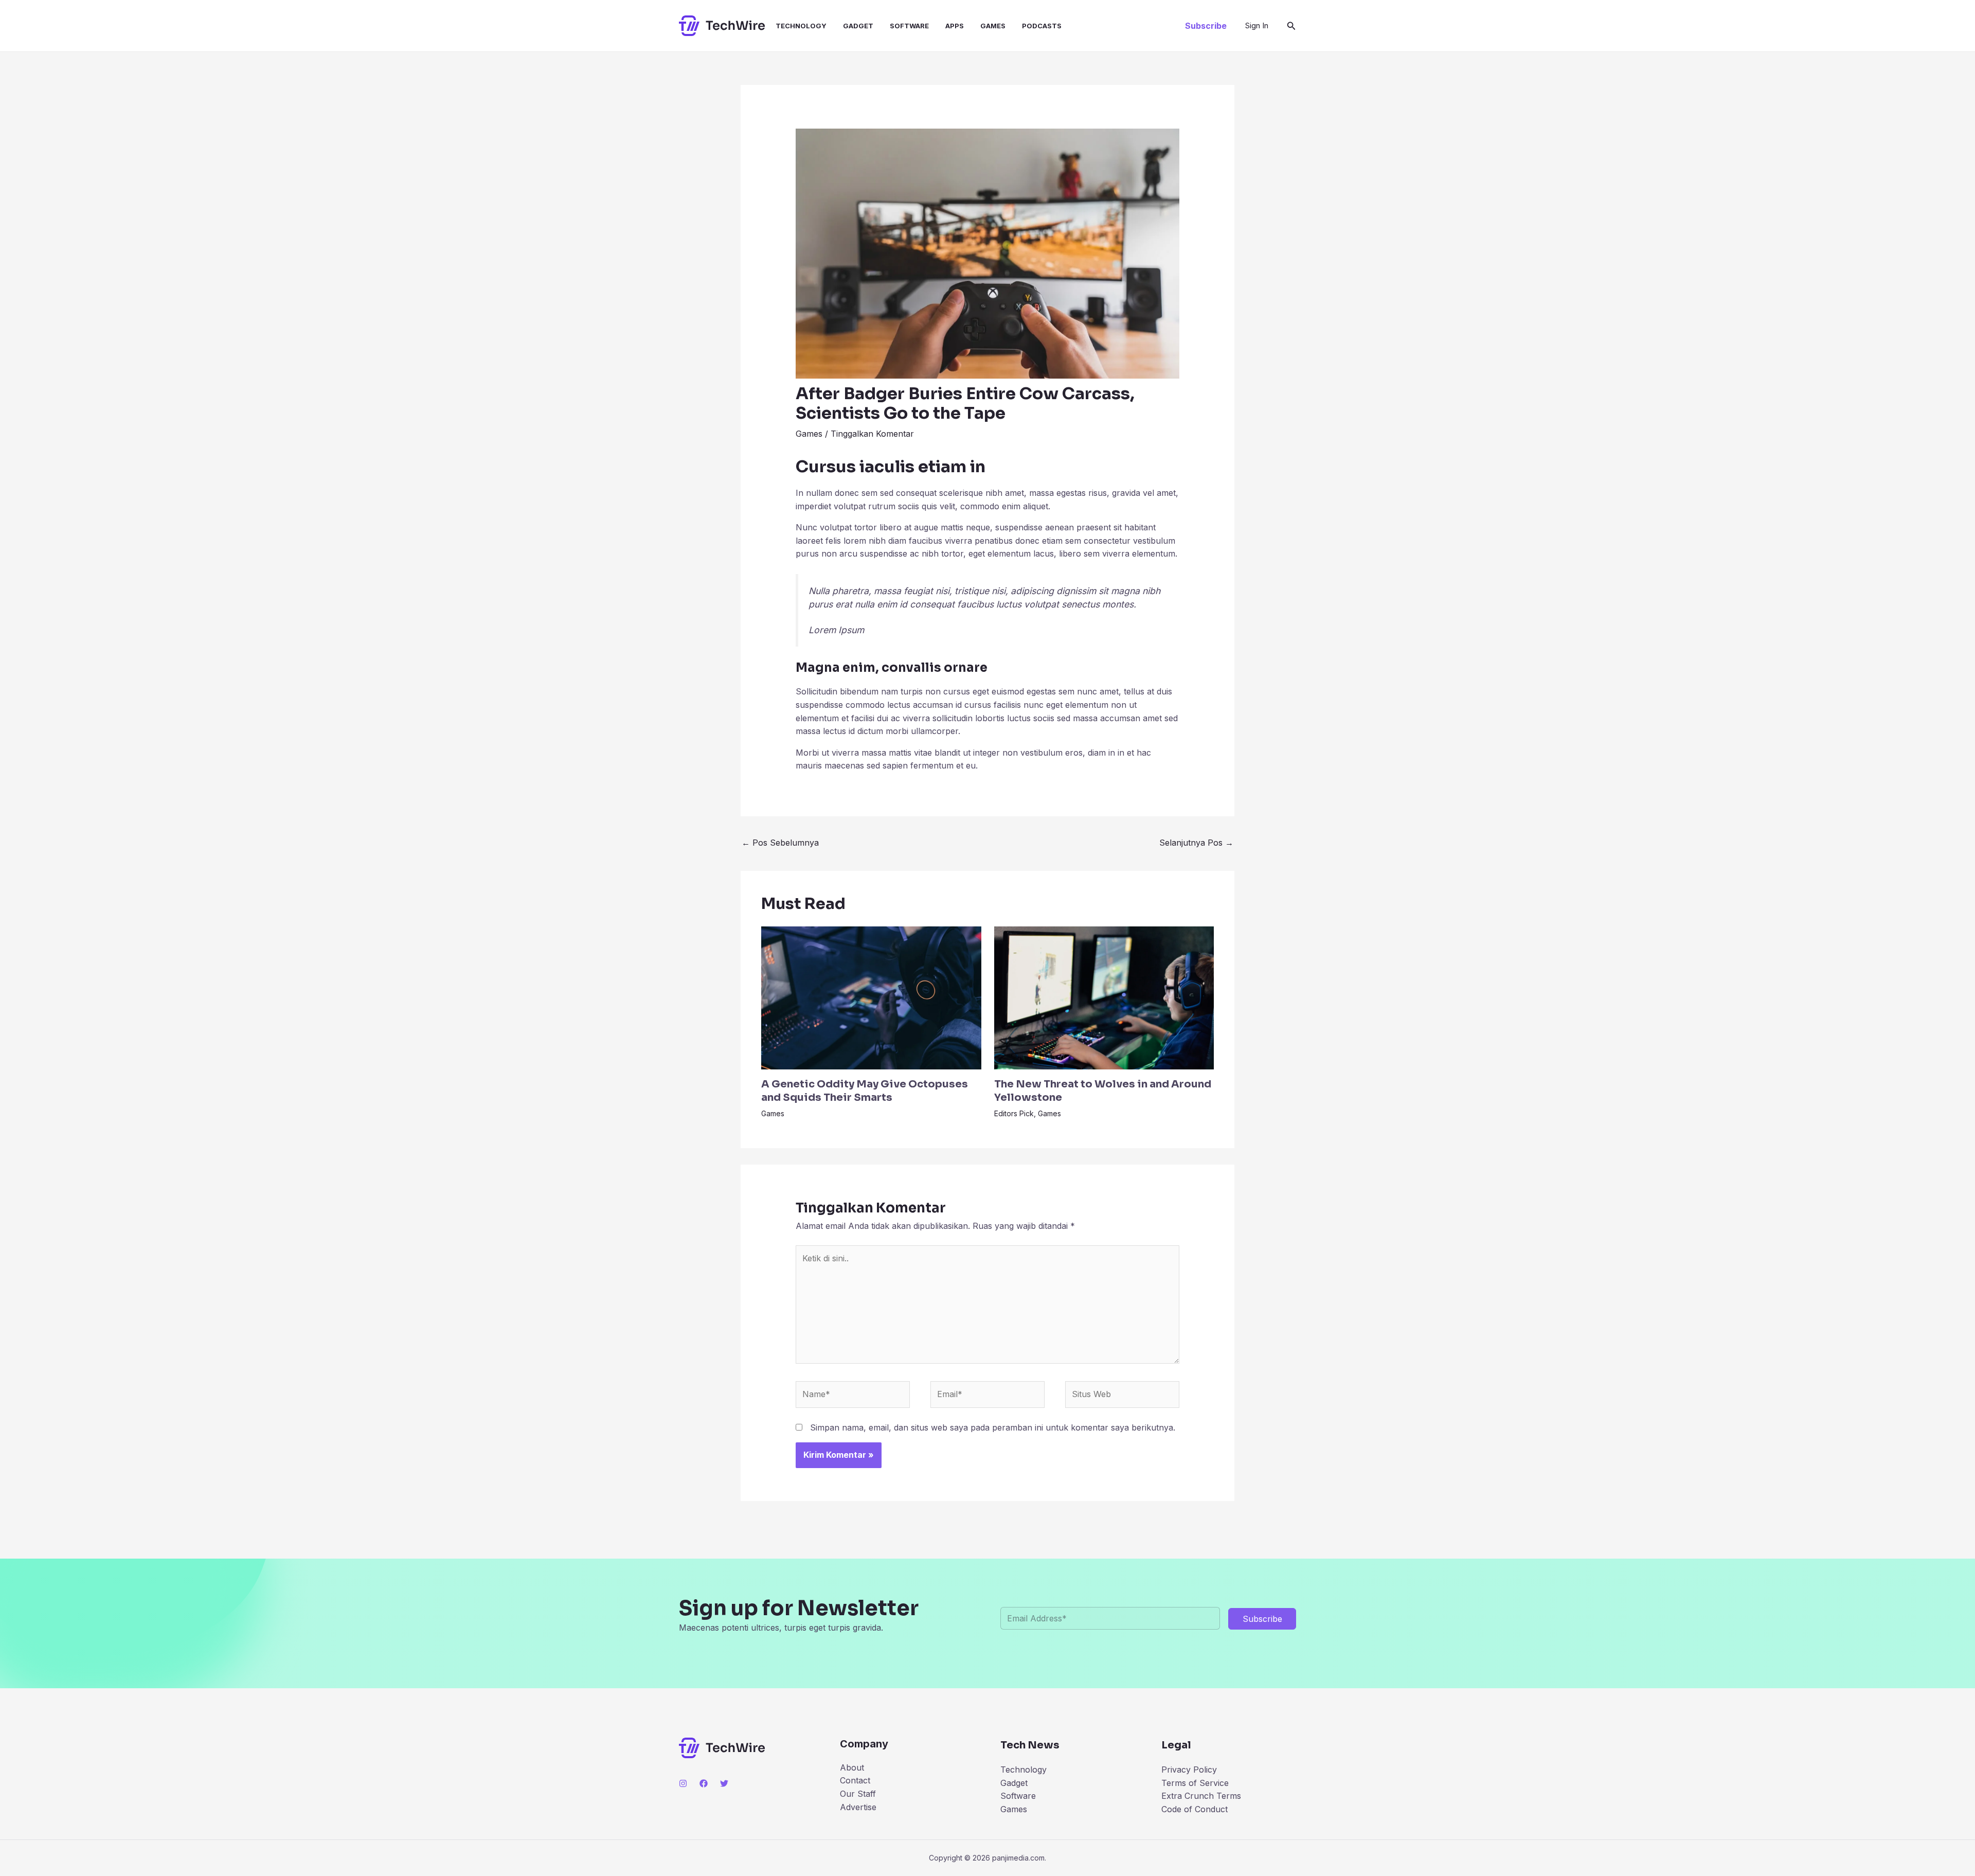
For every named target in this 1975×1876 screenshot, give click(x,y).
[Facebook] (704, 1783)
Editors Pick (1014, 1113)
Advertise (858, 1807)
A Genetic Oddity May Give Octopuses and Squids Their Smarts (865, 1091)
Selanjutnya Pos (1196, 843)
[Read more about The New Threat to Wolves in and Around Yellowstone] (1104, 997)
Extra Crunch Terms (1201, 1796)
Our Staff (858, 1794)
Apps (955, 26)
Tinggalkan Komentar (872, 434)
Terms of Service (1195, 1783)
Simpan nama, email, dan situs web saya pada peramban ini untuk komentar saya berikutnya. (993, 1427)
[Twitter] (724, 1783)
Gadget (858, 26)
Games (993, 26)
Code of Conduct (1195, 1809)
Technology (801, 26)
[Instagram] (683, 1783)
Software (909, 26)
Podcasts (1042, 26)
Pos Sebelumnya (780, 843)
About (852, 1767)
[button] (1206, 26)
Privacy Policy (1189, 1770)
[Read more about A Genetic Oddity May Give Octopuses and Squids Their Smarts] (871, 997)
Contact (855, 1780)
